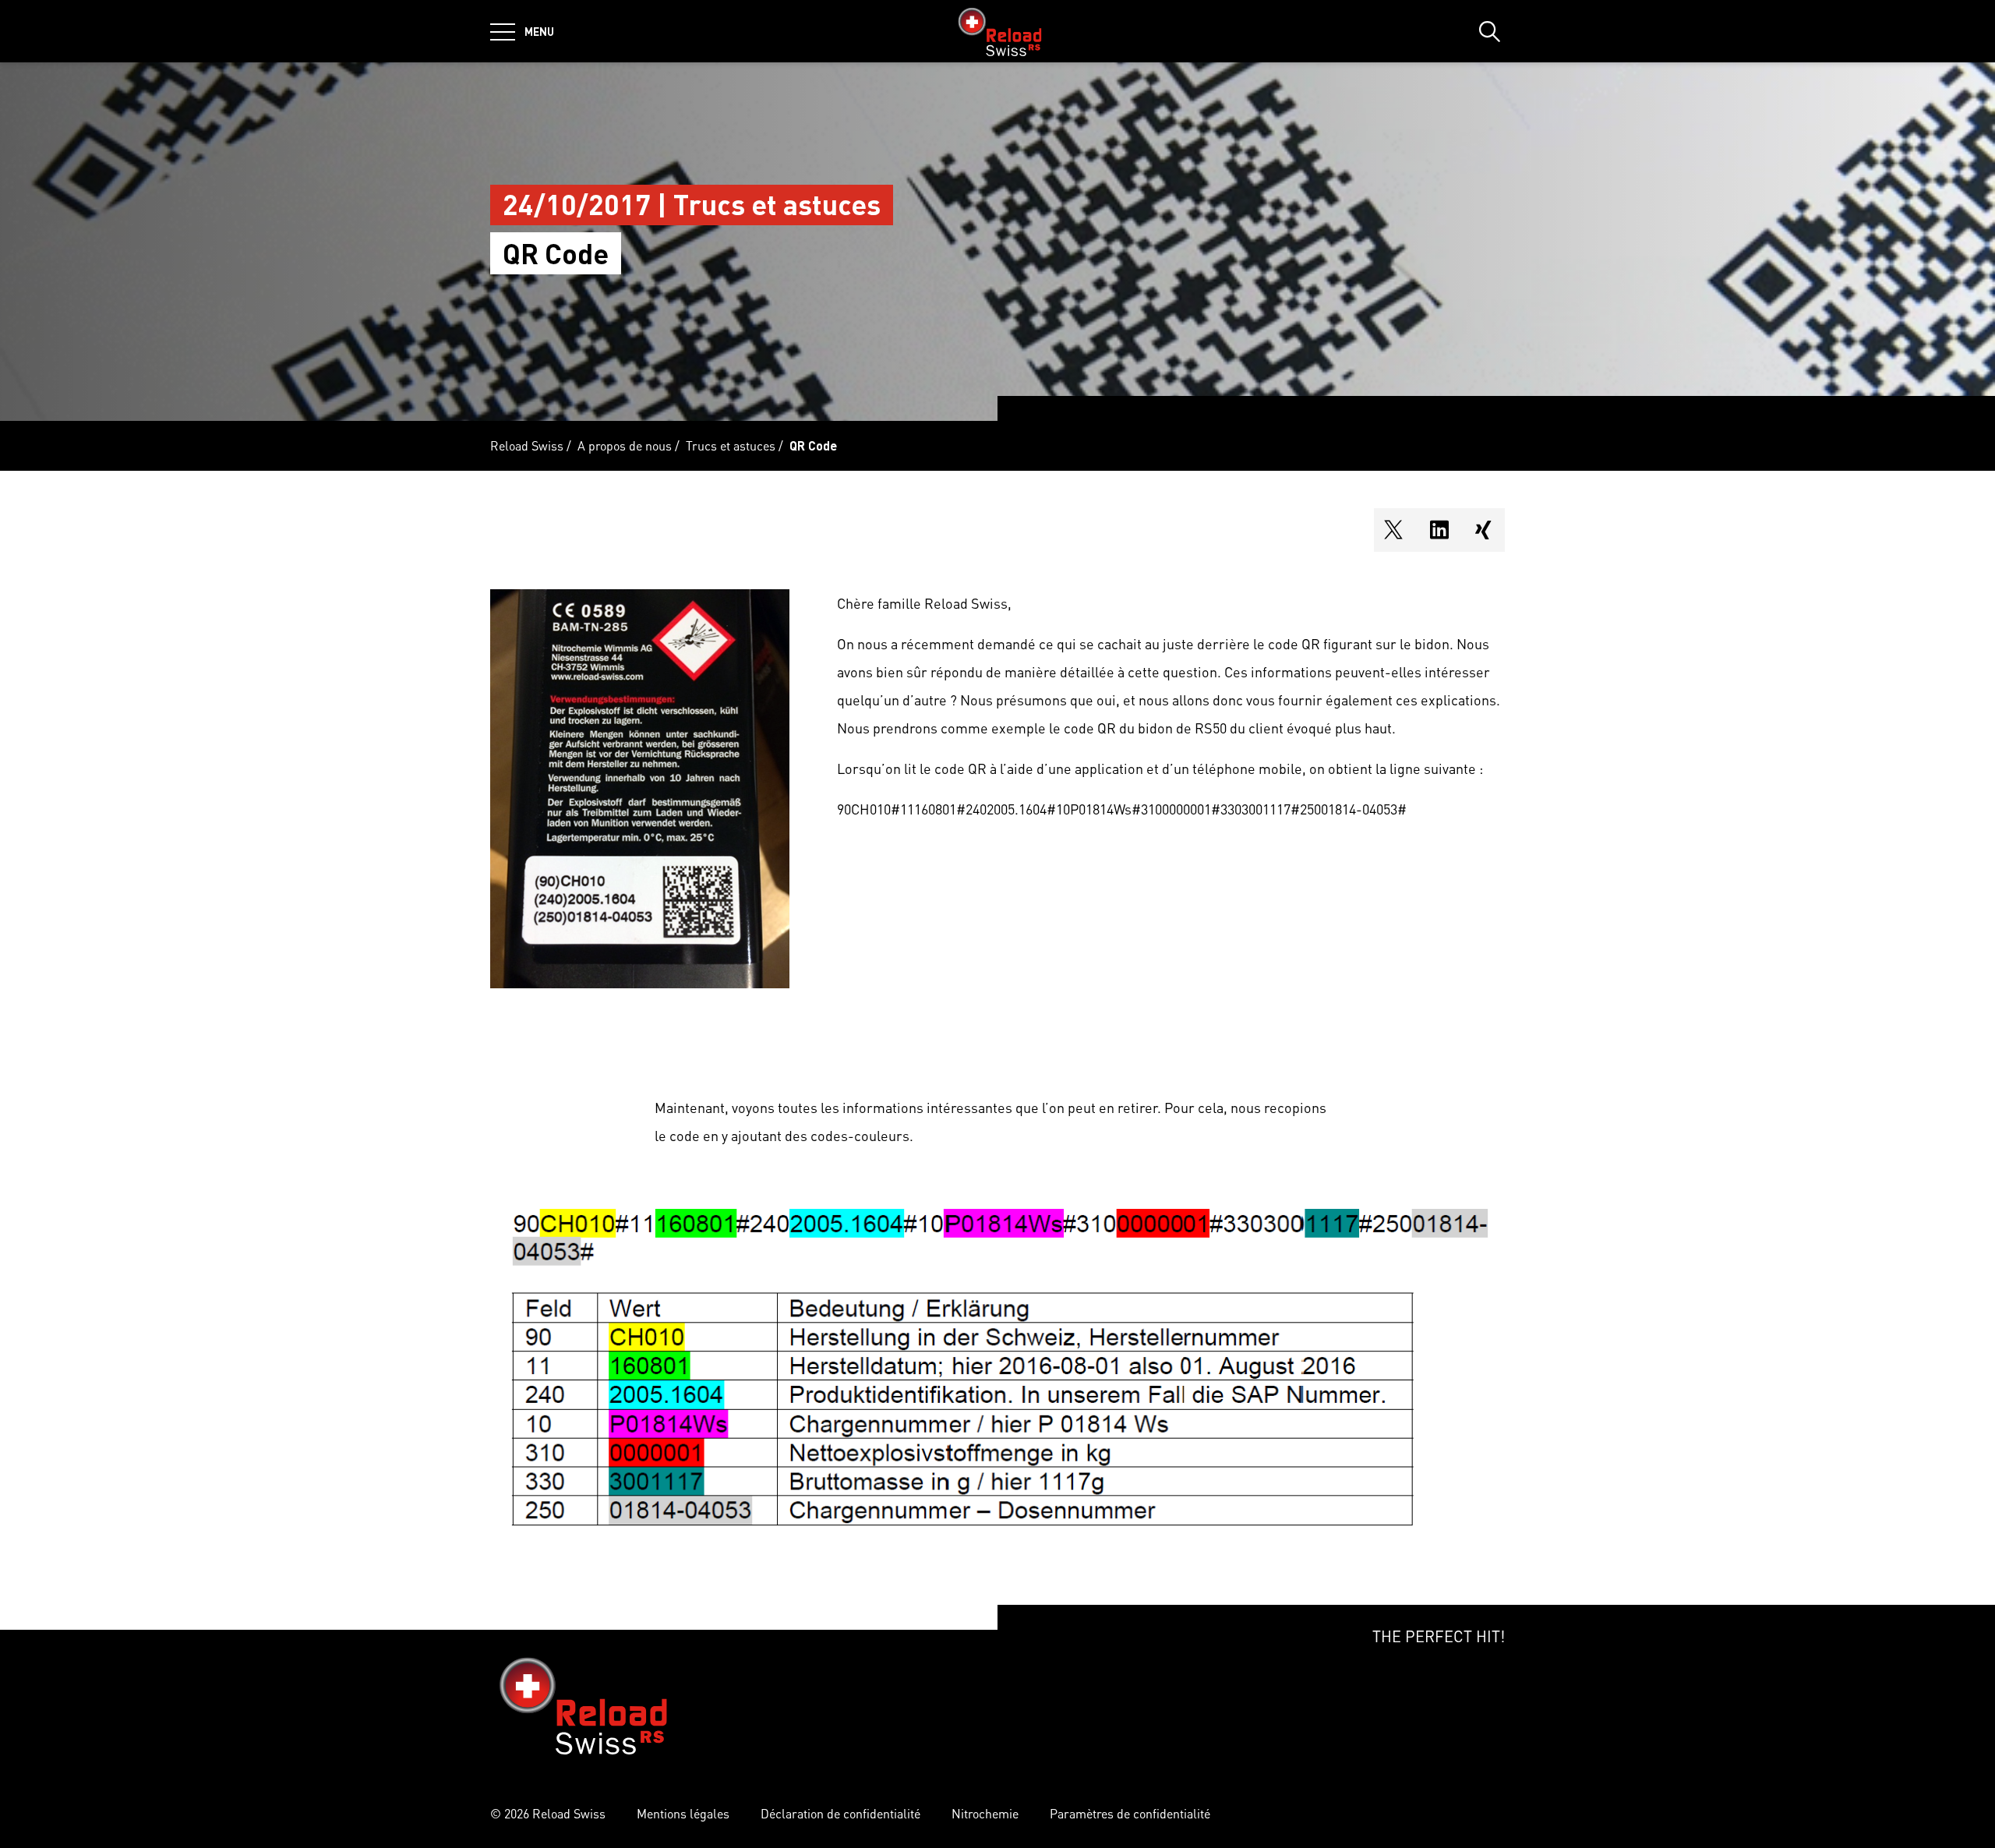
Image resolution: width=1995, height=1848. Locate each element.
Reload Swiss (527, 445)
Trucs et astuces (731, 445)
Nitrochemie (985, 1813)
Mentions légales (683, 1813)
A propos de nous (625, 445)
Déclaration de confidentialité (840, 1813)
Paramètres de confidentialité (1130, 1813)
